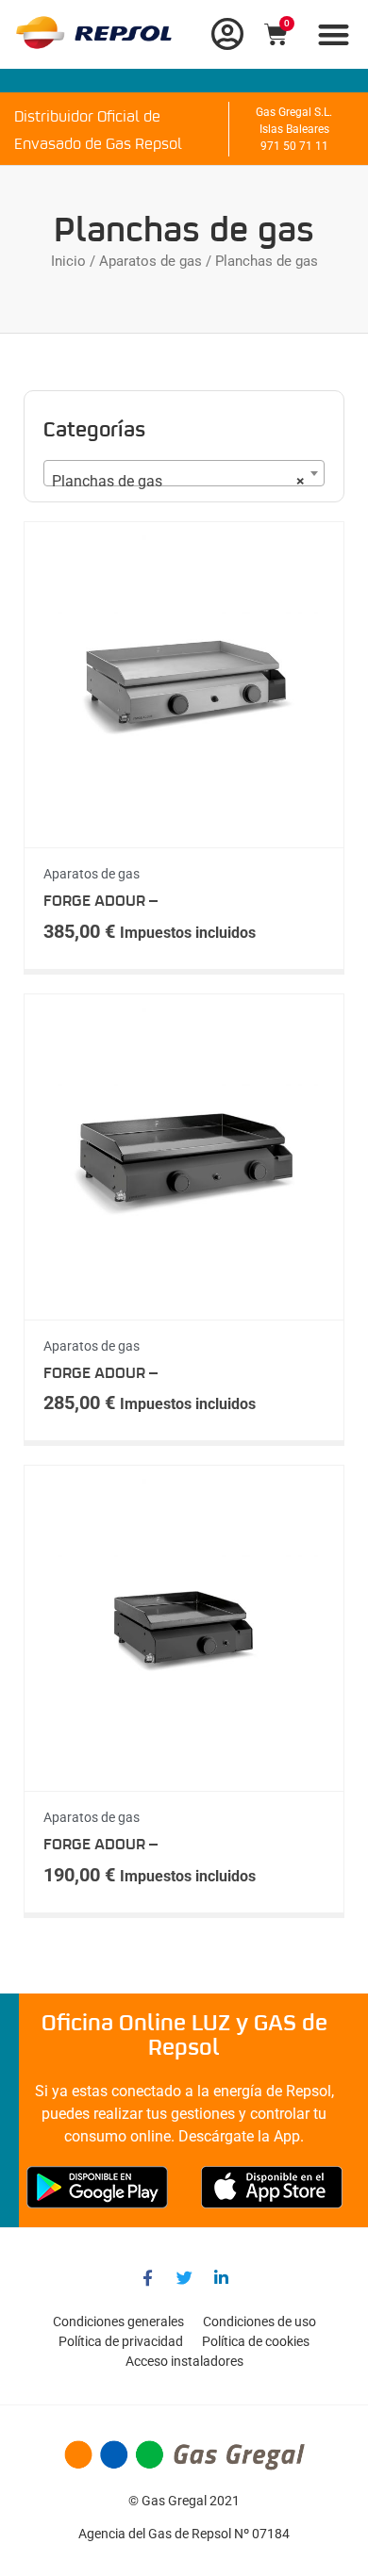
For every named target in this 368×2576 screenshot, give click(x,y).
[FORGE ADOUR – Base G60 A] (184, 1298)
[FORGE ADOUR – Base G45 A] (184, 1770)
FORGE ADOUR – (100, 902)
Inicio (68, 261)
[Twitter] (184, 2277)
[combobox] (184, 473)
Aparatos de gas (151, 261)
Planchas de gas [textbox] (178, 481)
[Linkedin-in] (221, 2277)
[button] (335, 34)
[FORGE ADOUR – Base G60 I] (184, 826)
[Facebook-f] (147, 2277)
